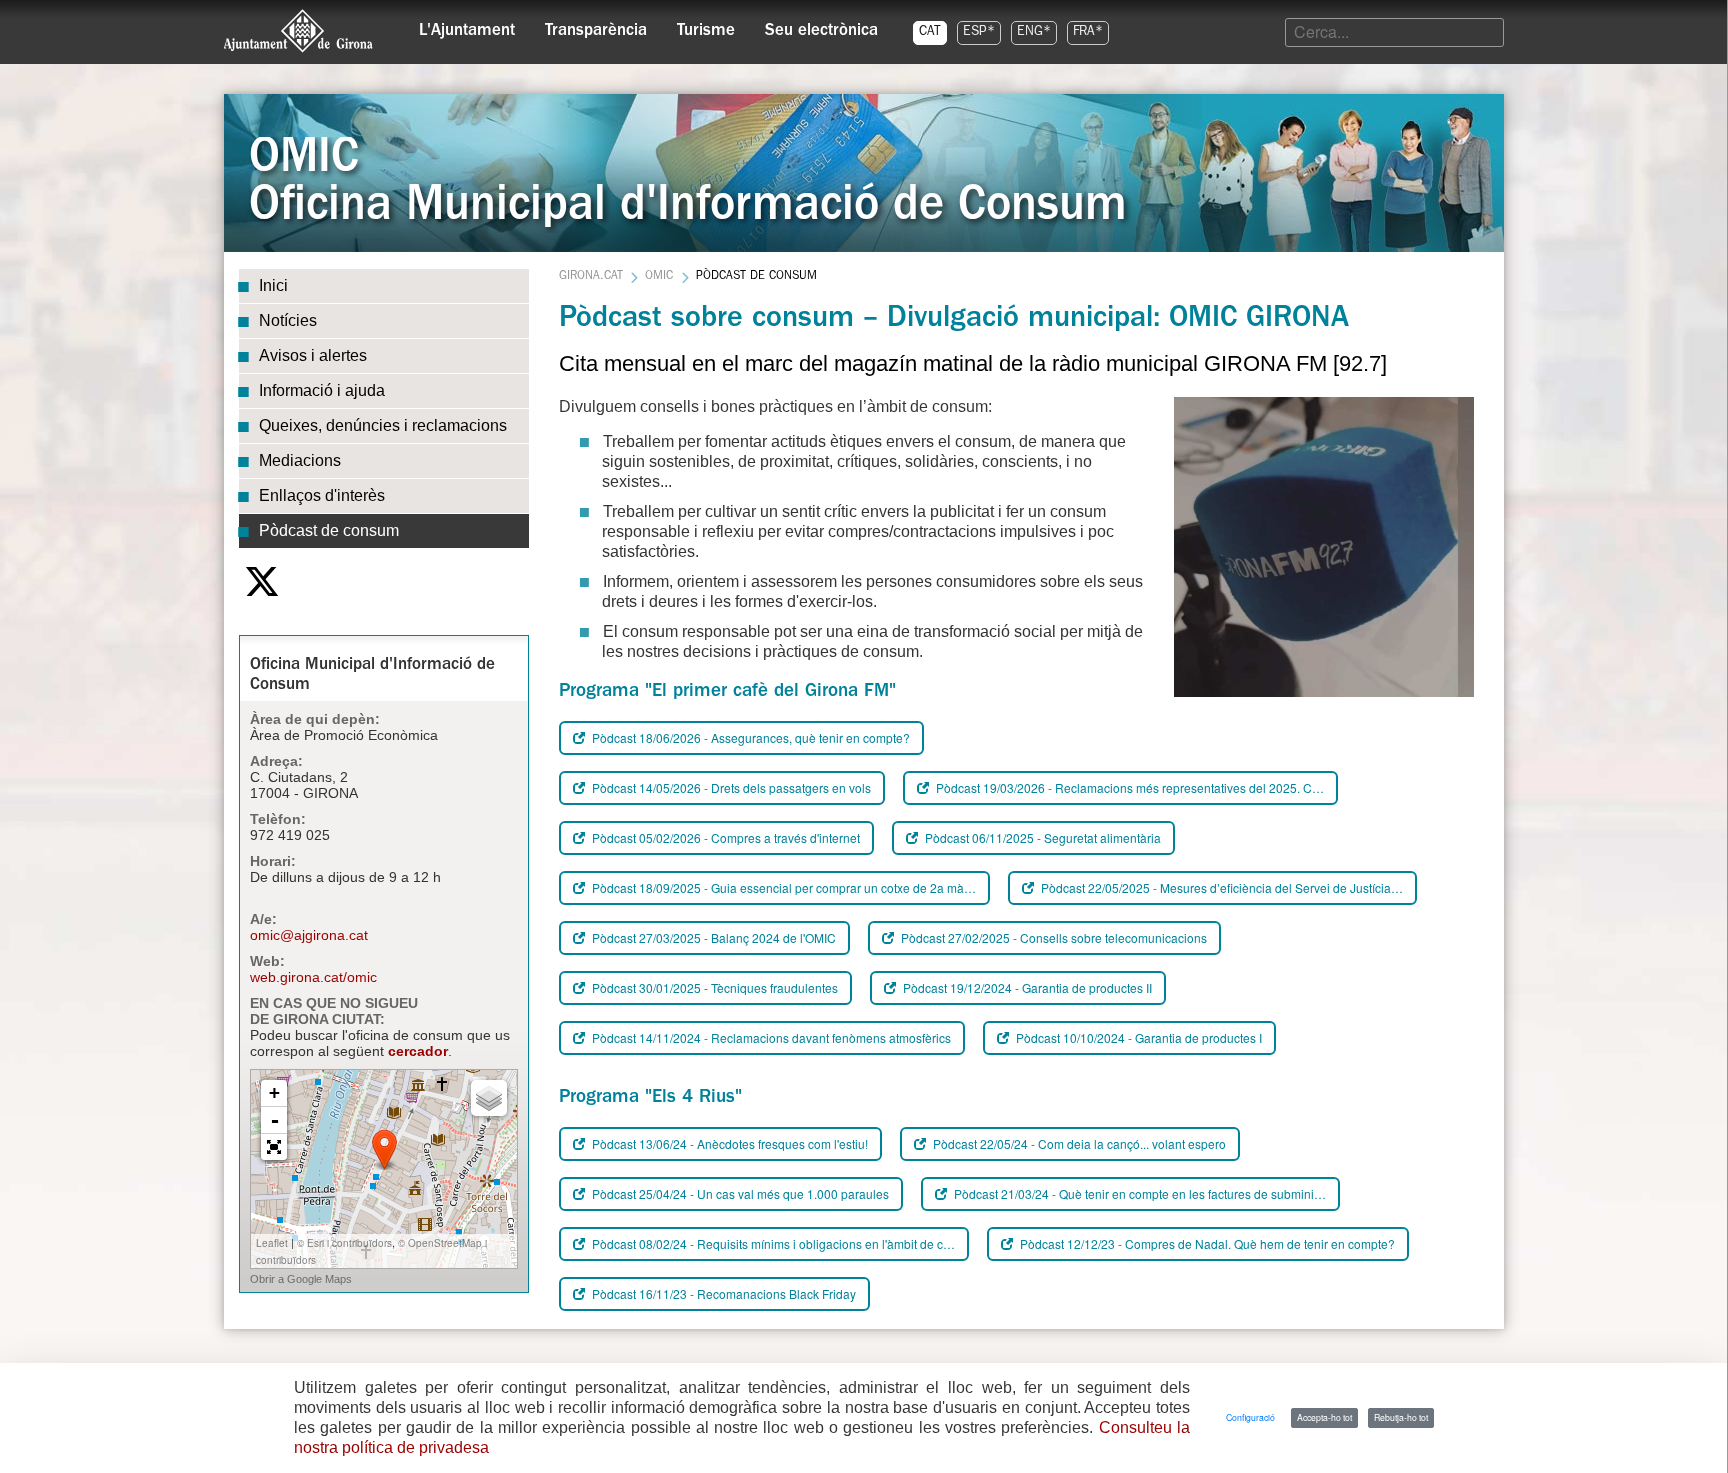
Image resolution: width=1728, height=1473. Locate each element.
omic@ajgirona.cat (309, 935)
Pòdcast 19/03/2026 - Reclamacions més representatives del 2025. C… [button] (1128, 787)
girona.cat (591, 277)
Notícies (288, 320)
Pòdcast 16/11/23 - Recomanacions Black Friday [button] (722, 1293)
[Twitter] (262, 582)
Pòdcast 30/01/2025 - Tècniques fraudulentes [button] (713, 987)
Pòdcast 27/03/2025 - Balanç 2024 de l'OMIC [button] (712, 937)
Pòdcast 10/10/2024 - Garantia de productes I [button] (1137, 1037)
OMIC (659, 277)
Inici (273, 285)
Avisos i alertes (313, 355)
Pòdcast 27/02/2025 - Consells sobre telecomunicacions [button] (1052, 937)
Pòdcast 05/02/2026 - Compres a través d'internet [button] (724, 837)
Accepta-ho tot (1324, 1417)
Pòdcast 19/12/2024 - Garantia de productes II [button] (1026, 987)
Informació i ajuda (322, 390)
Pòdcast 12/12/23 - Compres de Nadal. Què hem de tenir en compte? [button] (1206, 1243)
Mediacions (300, 460)
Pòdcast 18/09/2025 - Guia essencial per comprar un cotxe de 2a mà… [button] (782, 887)
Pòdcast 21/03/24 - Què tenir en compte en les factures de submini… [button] (1138, 1193)
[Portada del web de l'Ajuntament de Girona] (299, 31)
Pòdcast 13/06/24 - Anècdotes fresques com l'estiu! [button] (728, 1143)
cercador (418, 1051)
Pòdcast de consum (329, 530)
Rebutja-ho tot (1401, 1417)
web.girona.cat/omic (313, 977)
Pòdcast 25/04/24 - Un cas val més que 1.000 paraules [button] (739, 1193)
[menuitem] (467, 26)
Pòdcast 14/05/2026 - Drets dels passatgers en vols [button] (730, 787)
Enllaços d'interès (322, 495)
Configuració (1250, 1417)
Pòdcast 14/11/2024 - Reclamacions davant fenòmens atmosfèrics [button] (770, 1037)
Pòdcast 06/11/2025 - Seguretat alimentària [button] (1041, 837)
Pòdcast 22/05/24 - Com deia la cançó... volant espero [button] (1078, 1143)
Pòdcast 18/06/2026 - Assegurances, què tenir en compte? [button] (749, 737)
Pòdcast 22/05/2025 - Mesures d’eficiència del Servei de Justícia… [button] (1220, 887)
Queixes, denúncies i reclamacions (383, 425)
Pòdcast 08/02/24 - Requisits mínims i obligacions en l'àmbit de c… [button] (772, 1243)
